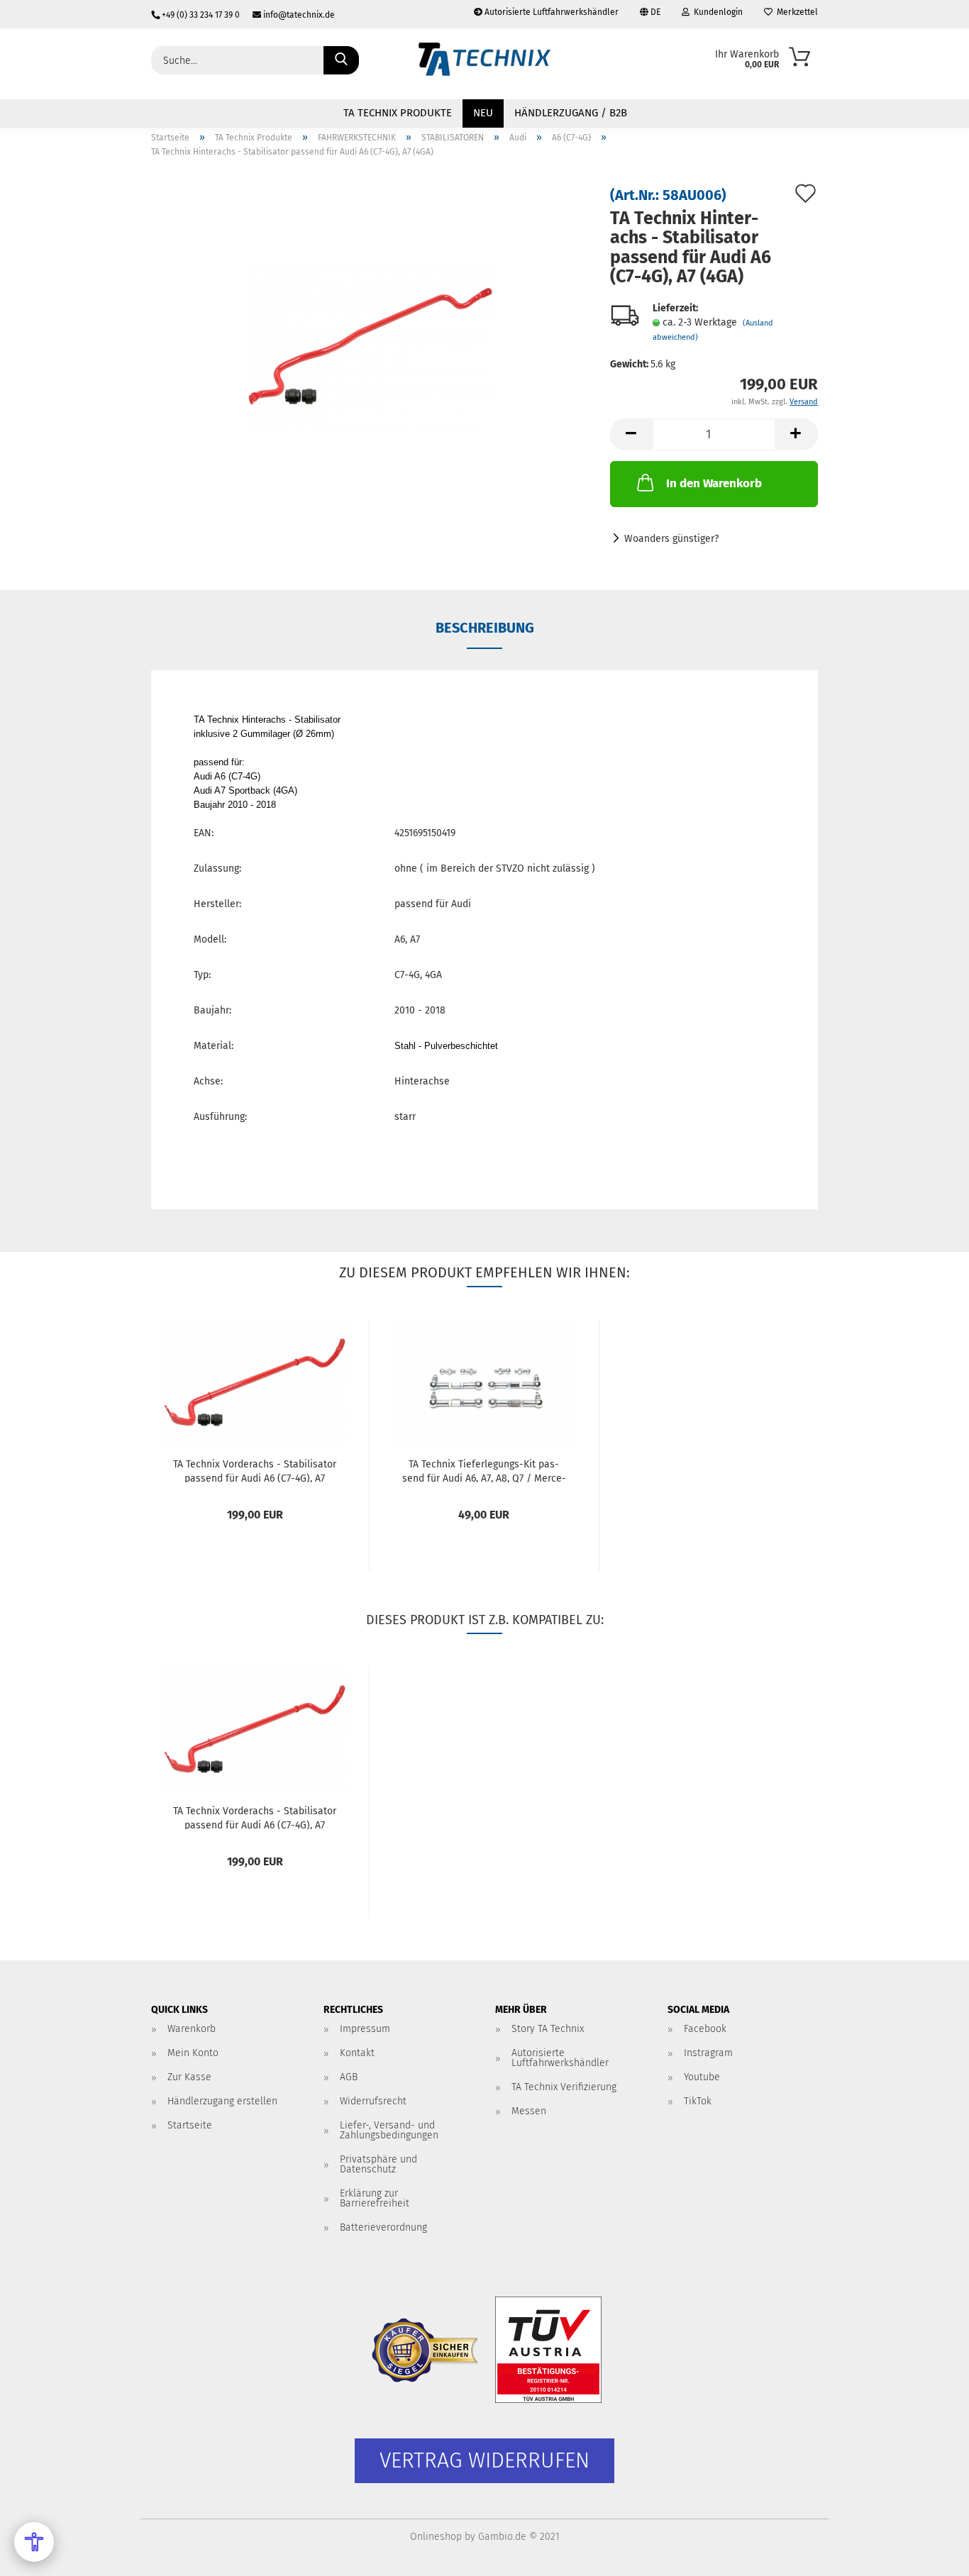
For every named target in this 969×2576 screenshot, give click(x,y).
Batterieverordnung (383, 2227)
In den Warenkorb (714, 483)
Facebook (705, 2029)
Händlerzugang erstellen (222, 2101)
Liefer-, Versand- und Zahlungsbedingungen (389, 2130)
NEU (483, 113)
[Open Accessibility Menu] (34, 2542)
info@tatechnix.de (298, 15)
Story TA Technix (548, 2029)
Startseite (190, 2125)
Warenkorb (192, 2029)
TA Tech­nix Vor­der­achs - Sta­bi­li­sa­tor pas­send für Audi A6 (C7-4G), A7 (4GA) (255, 1470)
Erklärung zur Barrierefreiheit (375, 2198)
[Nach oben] (930, 2555)
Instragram (708, 2053)
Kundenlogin (716, 12)
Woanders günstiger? (671, 539)
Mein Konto (193, 2053)
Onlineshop (436, 2537)
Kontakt (357, 2053)
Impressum (365, 2029)
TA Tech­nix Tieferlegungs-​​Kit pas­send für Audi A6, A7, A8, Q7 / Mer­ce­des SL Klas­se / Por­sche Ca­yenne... (484, 1470)
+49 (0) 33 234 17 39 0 (201, 15)
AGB (349, 2077)
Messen (529, 2111)
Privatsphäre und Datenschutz (378, 2164)
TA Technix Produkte (398, 113)
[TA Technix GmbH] (484, 64)
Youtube (702, 2077)
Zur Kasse (189, 2077)
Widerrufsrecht (373, 2101)
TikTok (698, 2101)
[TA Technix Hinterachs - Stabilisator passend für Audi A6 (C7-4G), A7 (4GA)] (370, 346)
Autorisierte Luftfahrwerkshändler (550, 12)
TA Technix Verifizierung (564, 2087)
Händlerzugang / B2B (571, 113)
